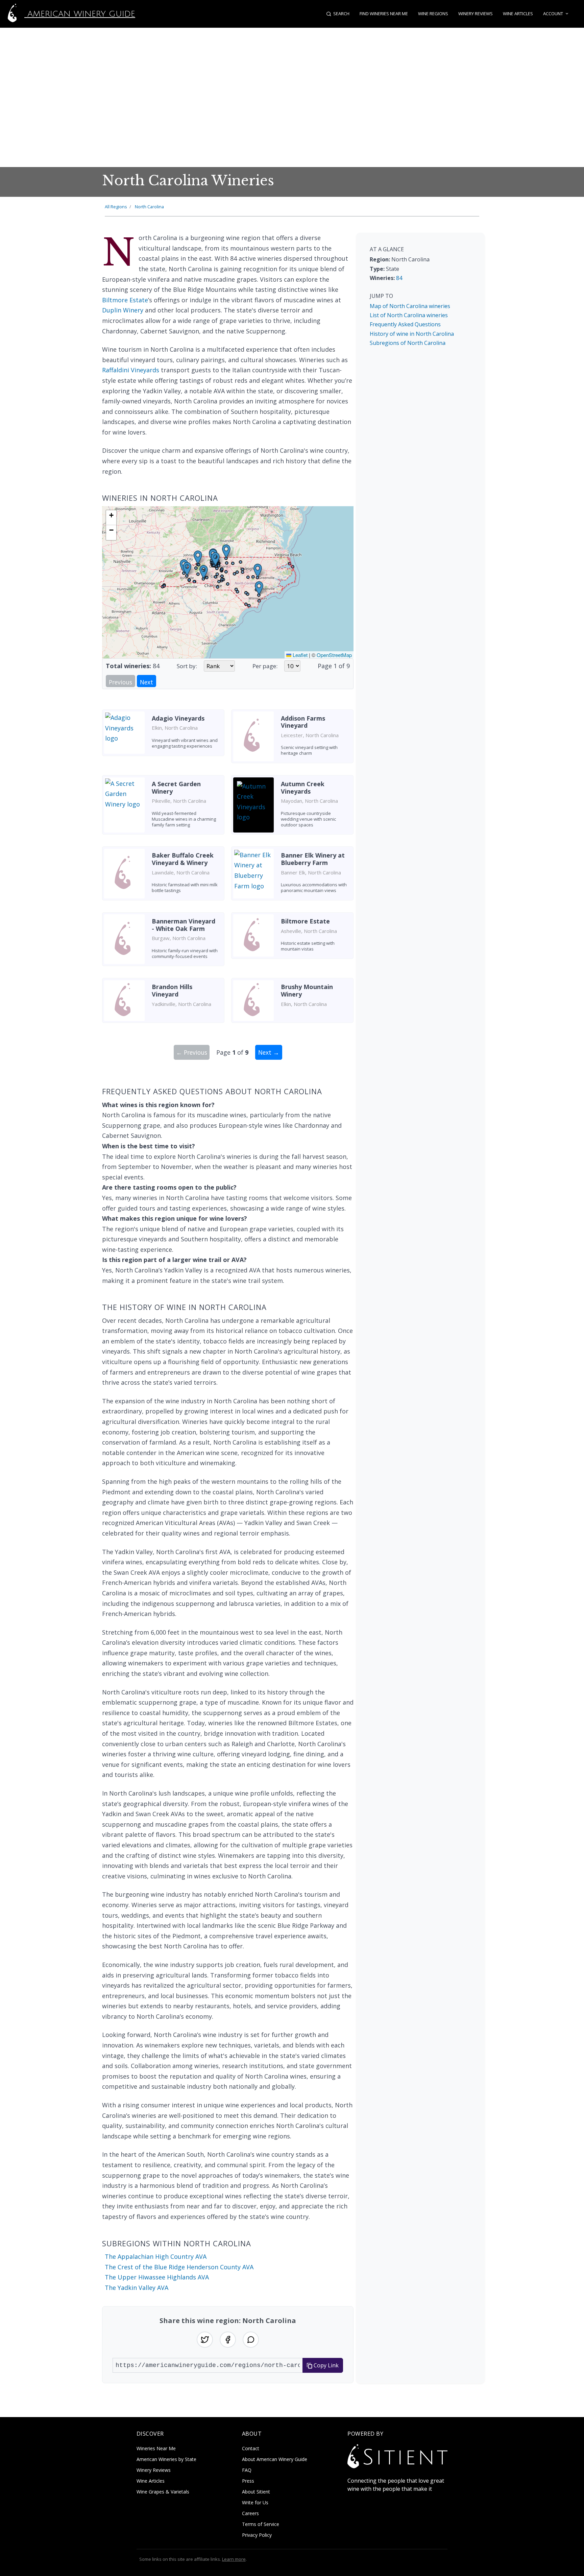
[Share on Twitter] (205, 2340)
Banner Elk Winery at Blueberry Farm (313, 859)
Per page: (265, 666)
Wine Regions (433, 14)
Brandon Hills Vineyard (172, 990)
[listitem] (163, 739)
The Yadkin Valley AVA (137, 2288)
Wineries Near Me (156, 2448)
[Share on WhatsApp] (251, 2340)
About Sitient (256, 2492)
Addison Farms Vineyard (303, 722)
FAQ (247, 2470)
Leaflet (299, 655)
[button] (258, 571)
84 (399, 278)
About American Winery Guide (275, 2459)
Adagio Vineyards (178, 718)
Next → (269, 1052)
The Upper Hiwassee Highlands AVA (157, 2277)
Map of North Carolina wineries (410, 306)
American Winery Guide (80, 14)
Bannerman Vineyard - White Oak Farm (184, 925)
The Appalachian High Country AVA (156, 2256)
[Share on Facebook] (228, 2340)
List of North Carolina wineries (409, 315)
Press (248, 2481)
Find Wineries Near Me (384, 14)
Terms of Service (261, 2524)
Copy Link (325, 2365)
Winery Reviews (476, 14)
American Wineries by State (166, 2459)
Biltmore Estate (125, 300)
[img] (228, 582)
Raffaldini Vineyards (131, 370)
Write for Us (255, 2502)
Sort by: (187, 666)
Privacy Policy (257, 2535)
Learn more (234, 2559)
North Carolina (149, 207)
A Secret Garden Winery (176, 788)
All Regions (116, 207)
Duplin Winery (123, 310)
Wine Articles (518, 14)
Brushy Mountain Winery (307, 990)
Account (553, 14)
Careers (250, 2513)
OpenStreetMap (334, 655)
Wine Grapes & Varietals (163, 2492)
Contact (251, 2448)
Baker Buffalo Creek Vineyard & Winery (183, 859)
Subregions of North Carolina (408, 343)
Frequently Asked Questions (405, 324)
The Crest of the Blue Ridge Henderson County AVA (179, 2267)
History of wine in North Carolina (412, 334)
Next (147, 682)
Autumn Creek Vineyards (303, 788)
